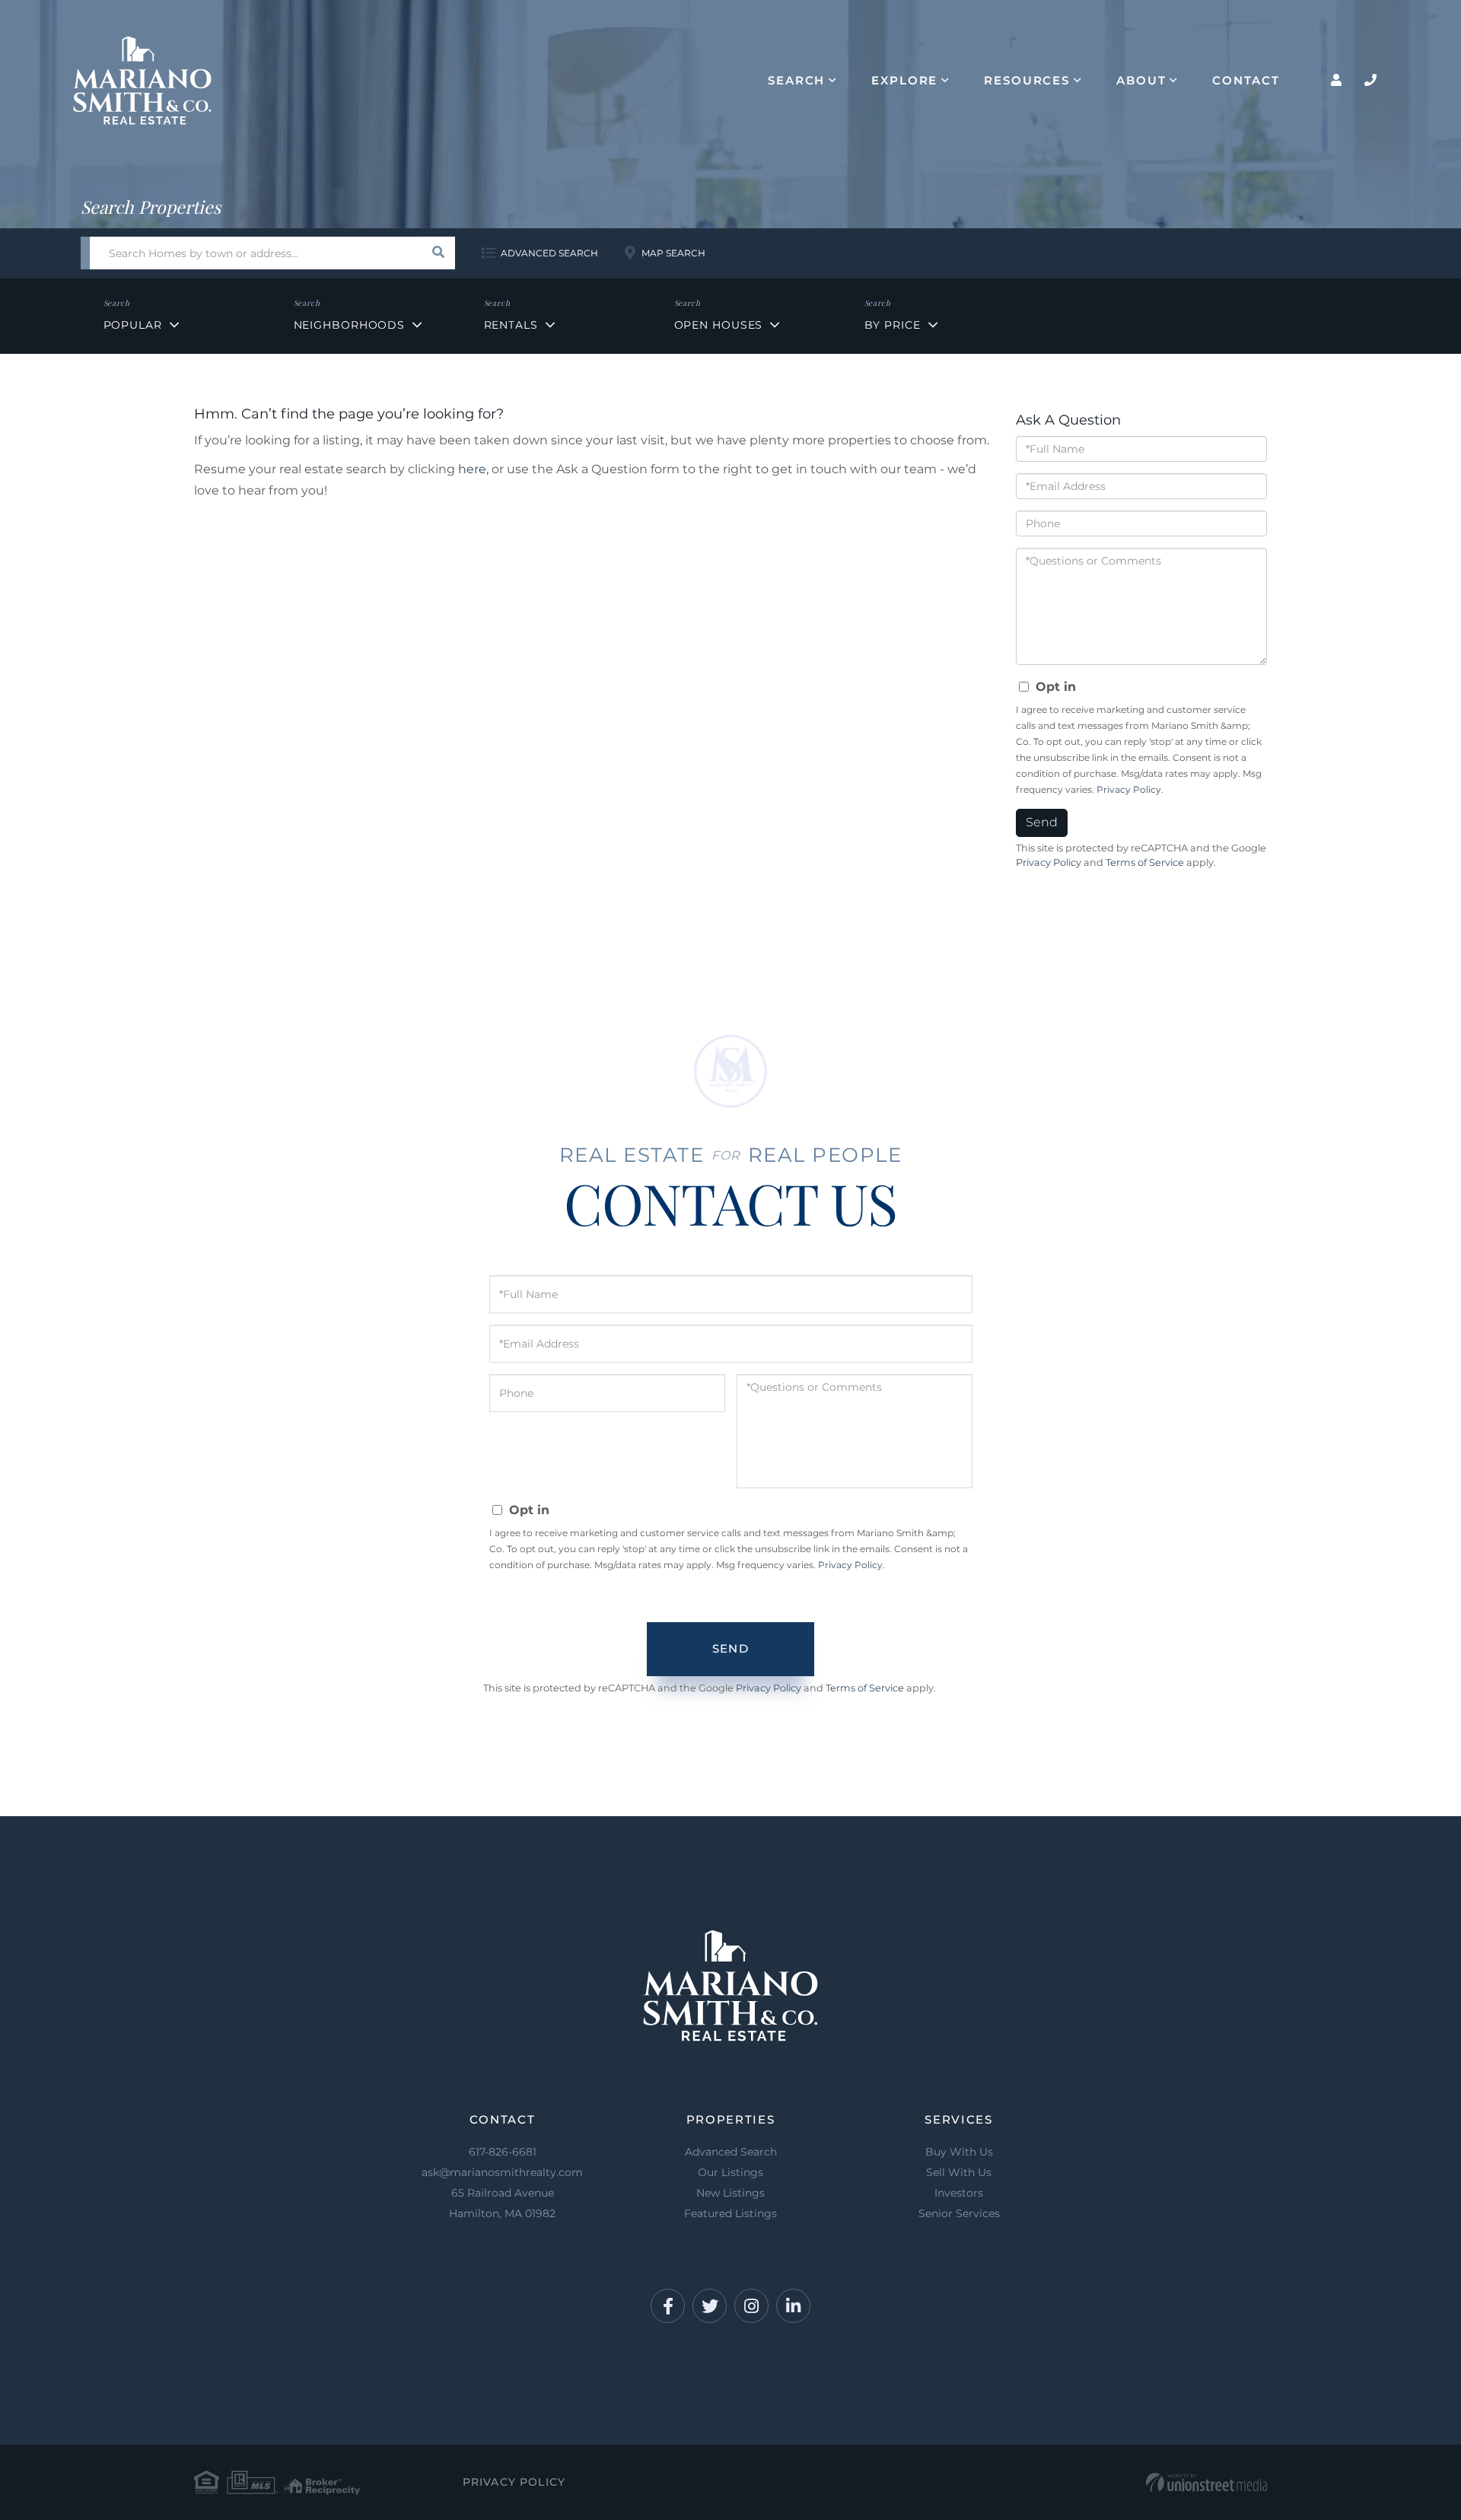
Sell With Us (959, 2172)
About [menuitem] (1141, 80)
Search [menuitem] (796, 80)
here (472, 469)
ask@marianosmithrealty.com (502, 2172)
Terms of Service (1145, 862)
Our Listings (730, 2172)
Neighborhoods (349, 325)
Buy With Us (959, 2152)
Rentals (511, 325)
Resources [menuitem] (1027, 80)
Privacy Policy (1129, 789)
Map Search (673, 253)
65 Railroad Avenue (502, 2203)
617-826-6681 (503, 2152)
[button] (439, 253)
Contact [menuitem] (1246, 80)
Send (1042, 822)
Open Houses (719, 325)
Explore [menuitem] (904, 80)
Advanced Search (549, 253)
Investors (959, 2193)
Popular (133, 325)
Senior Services (959, 2213)
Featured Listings (730, 2213)
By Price (893, 325)
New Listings (730, 2193)
